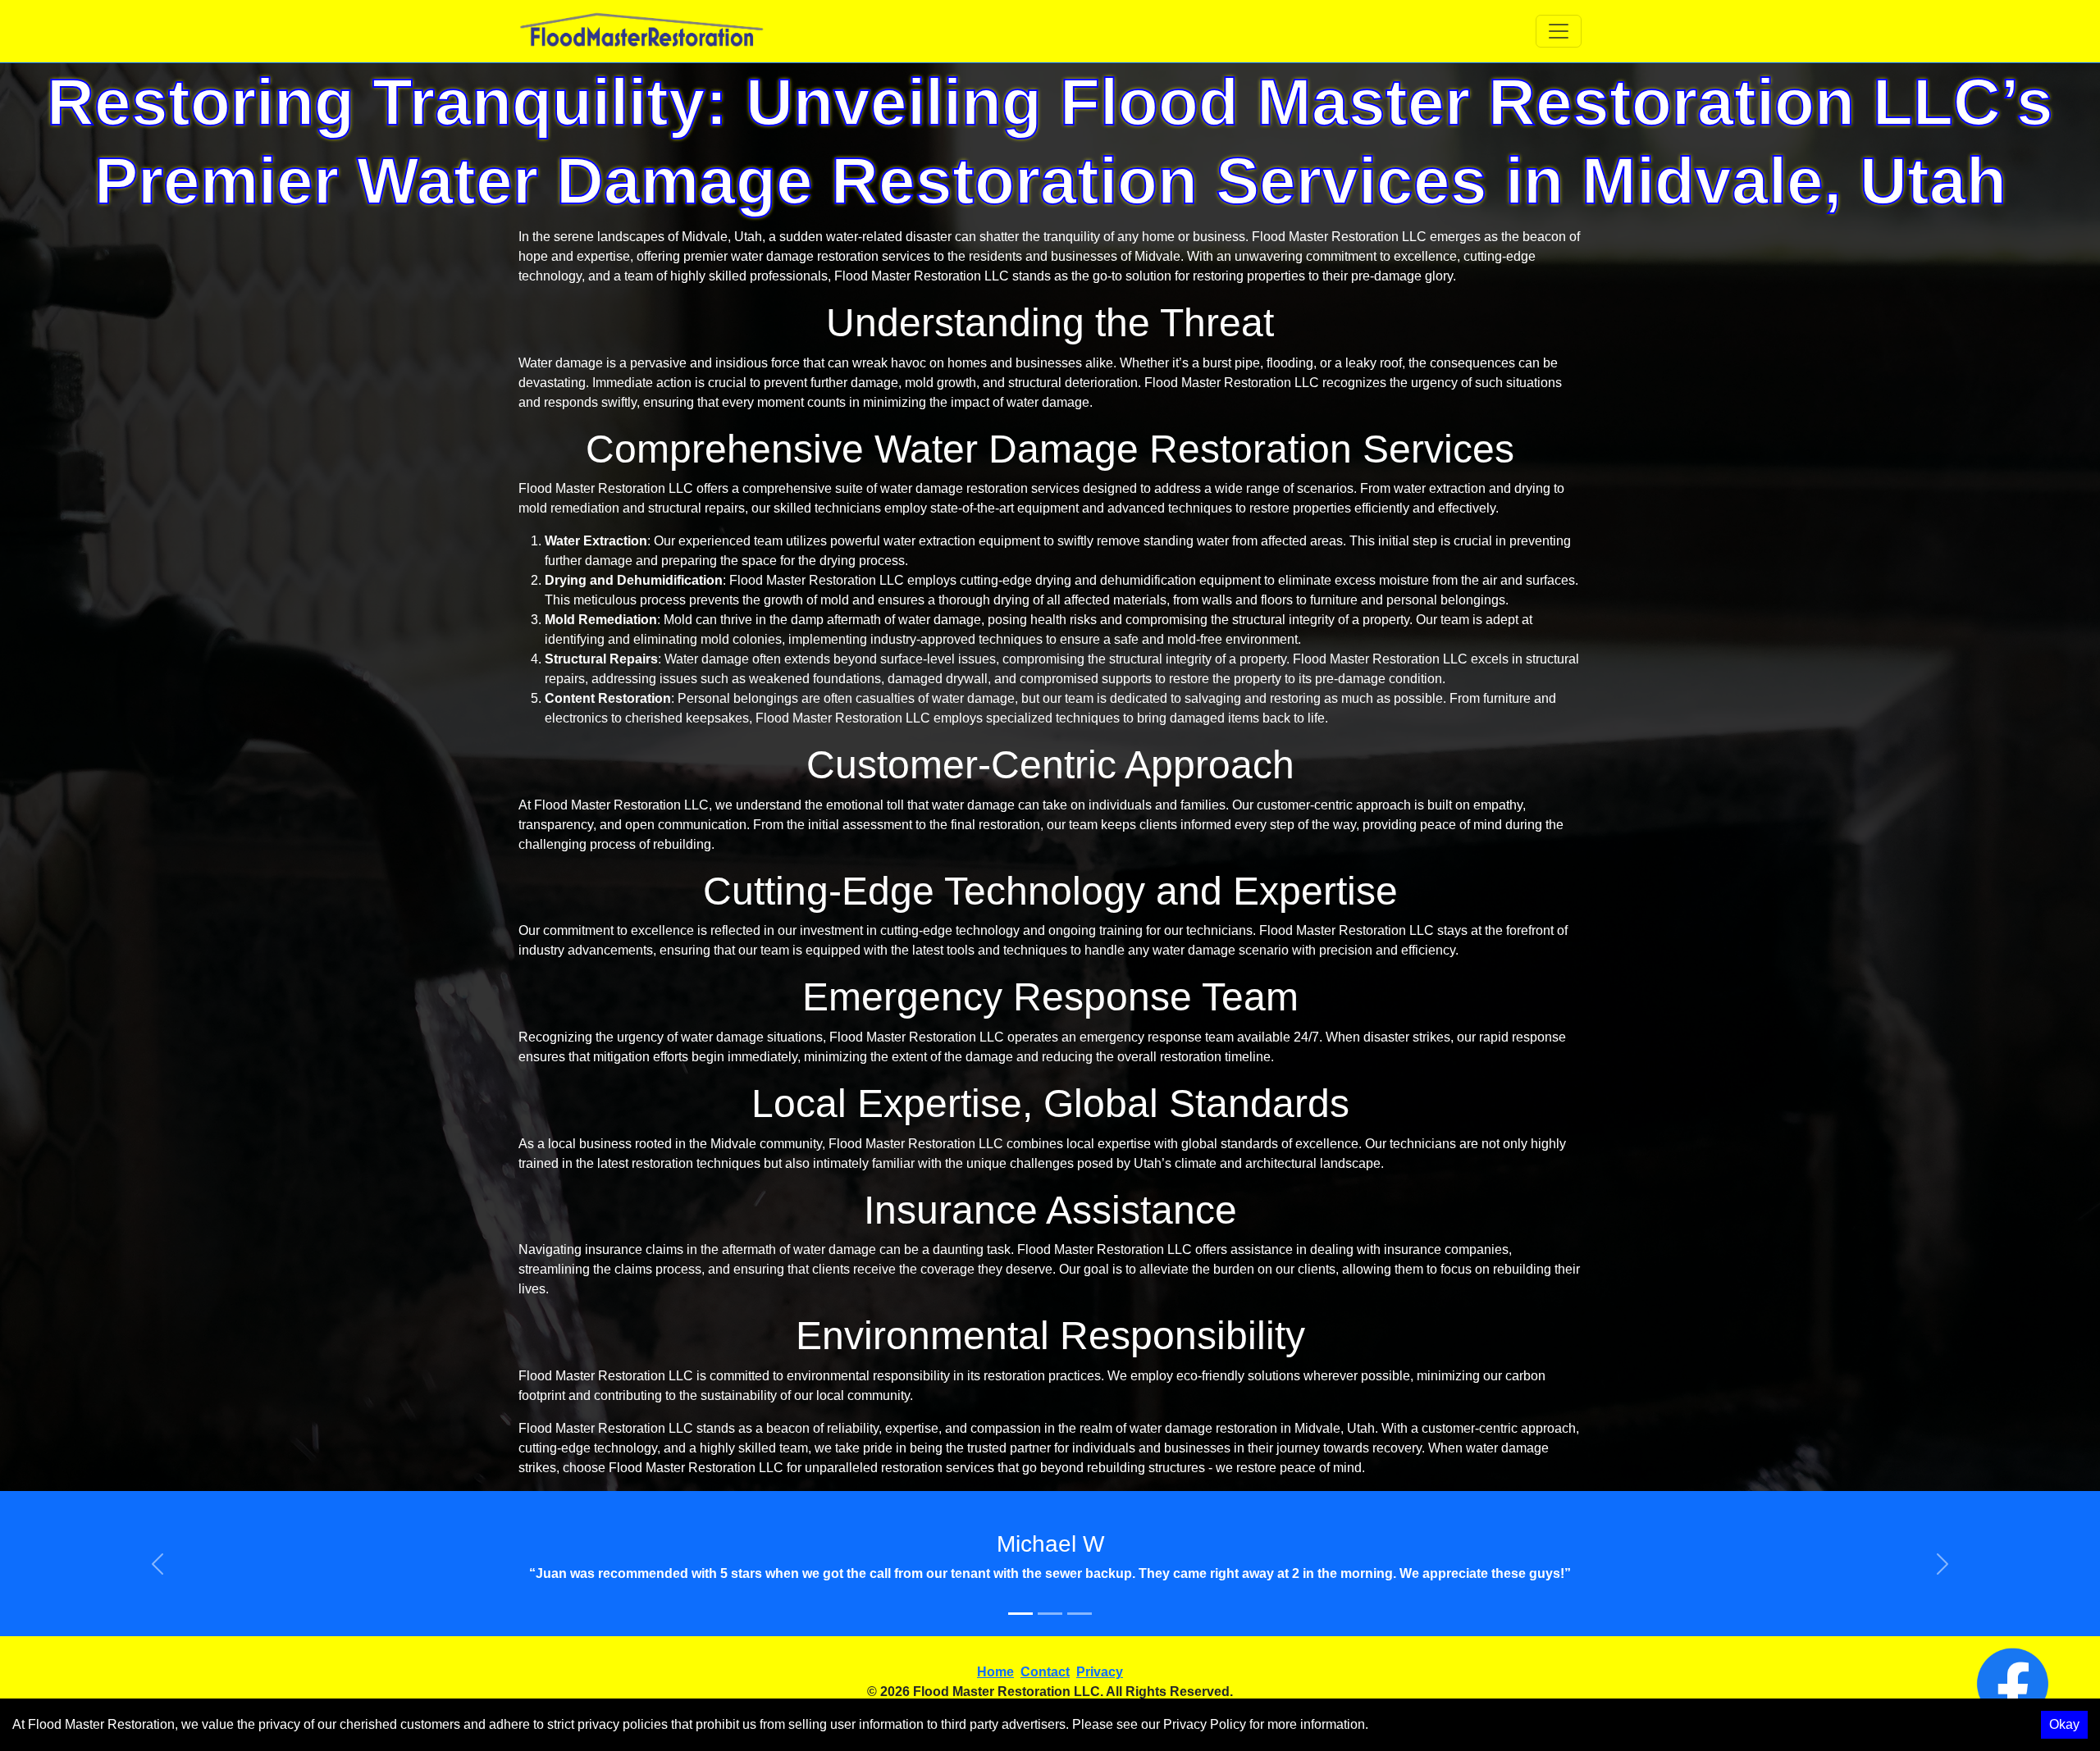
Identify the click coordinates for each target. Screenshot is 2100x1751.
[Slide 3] (1080, 1614)
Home (995, 1672)
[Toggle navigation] (1559, 31)
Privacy (1100, 1672)
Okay (2064, 1724)
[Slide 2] (1050, 1614)
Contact (1045, 1672)
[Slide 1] (1020, 1614)
